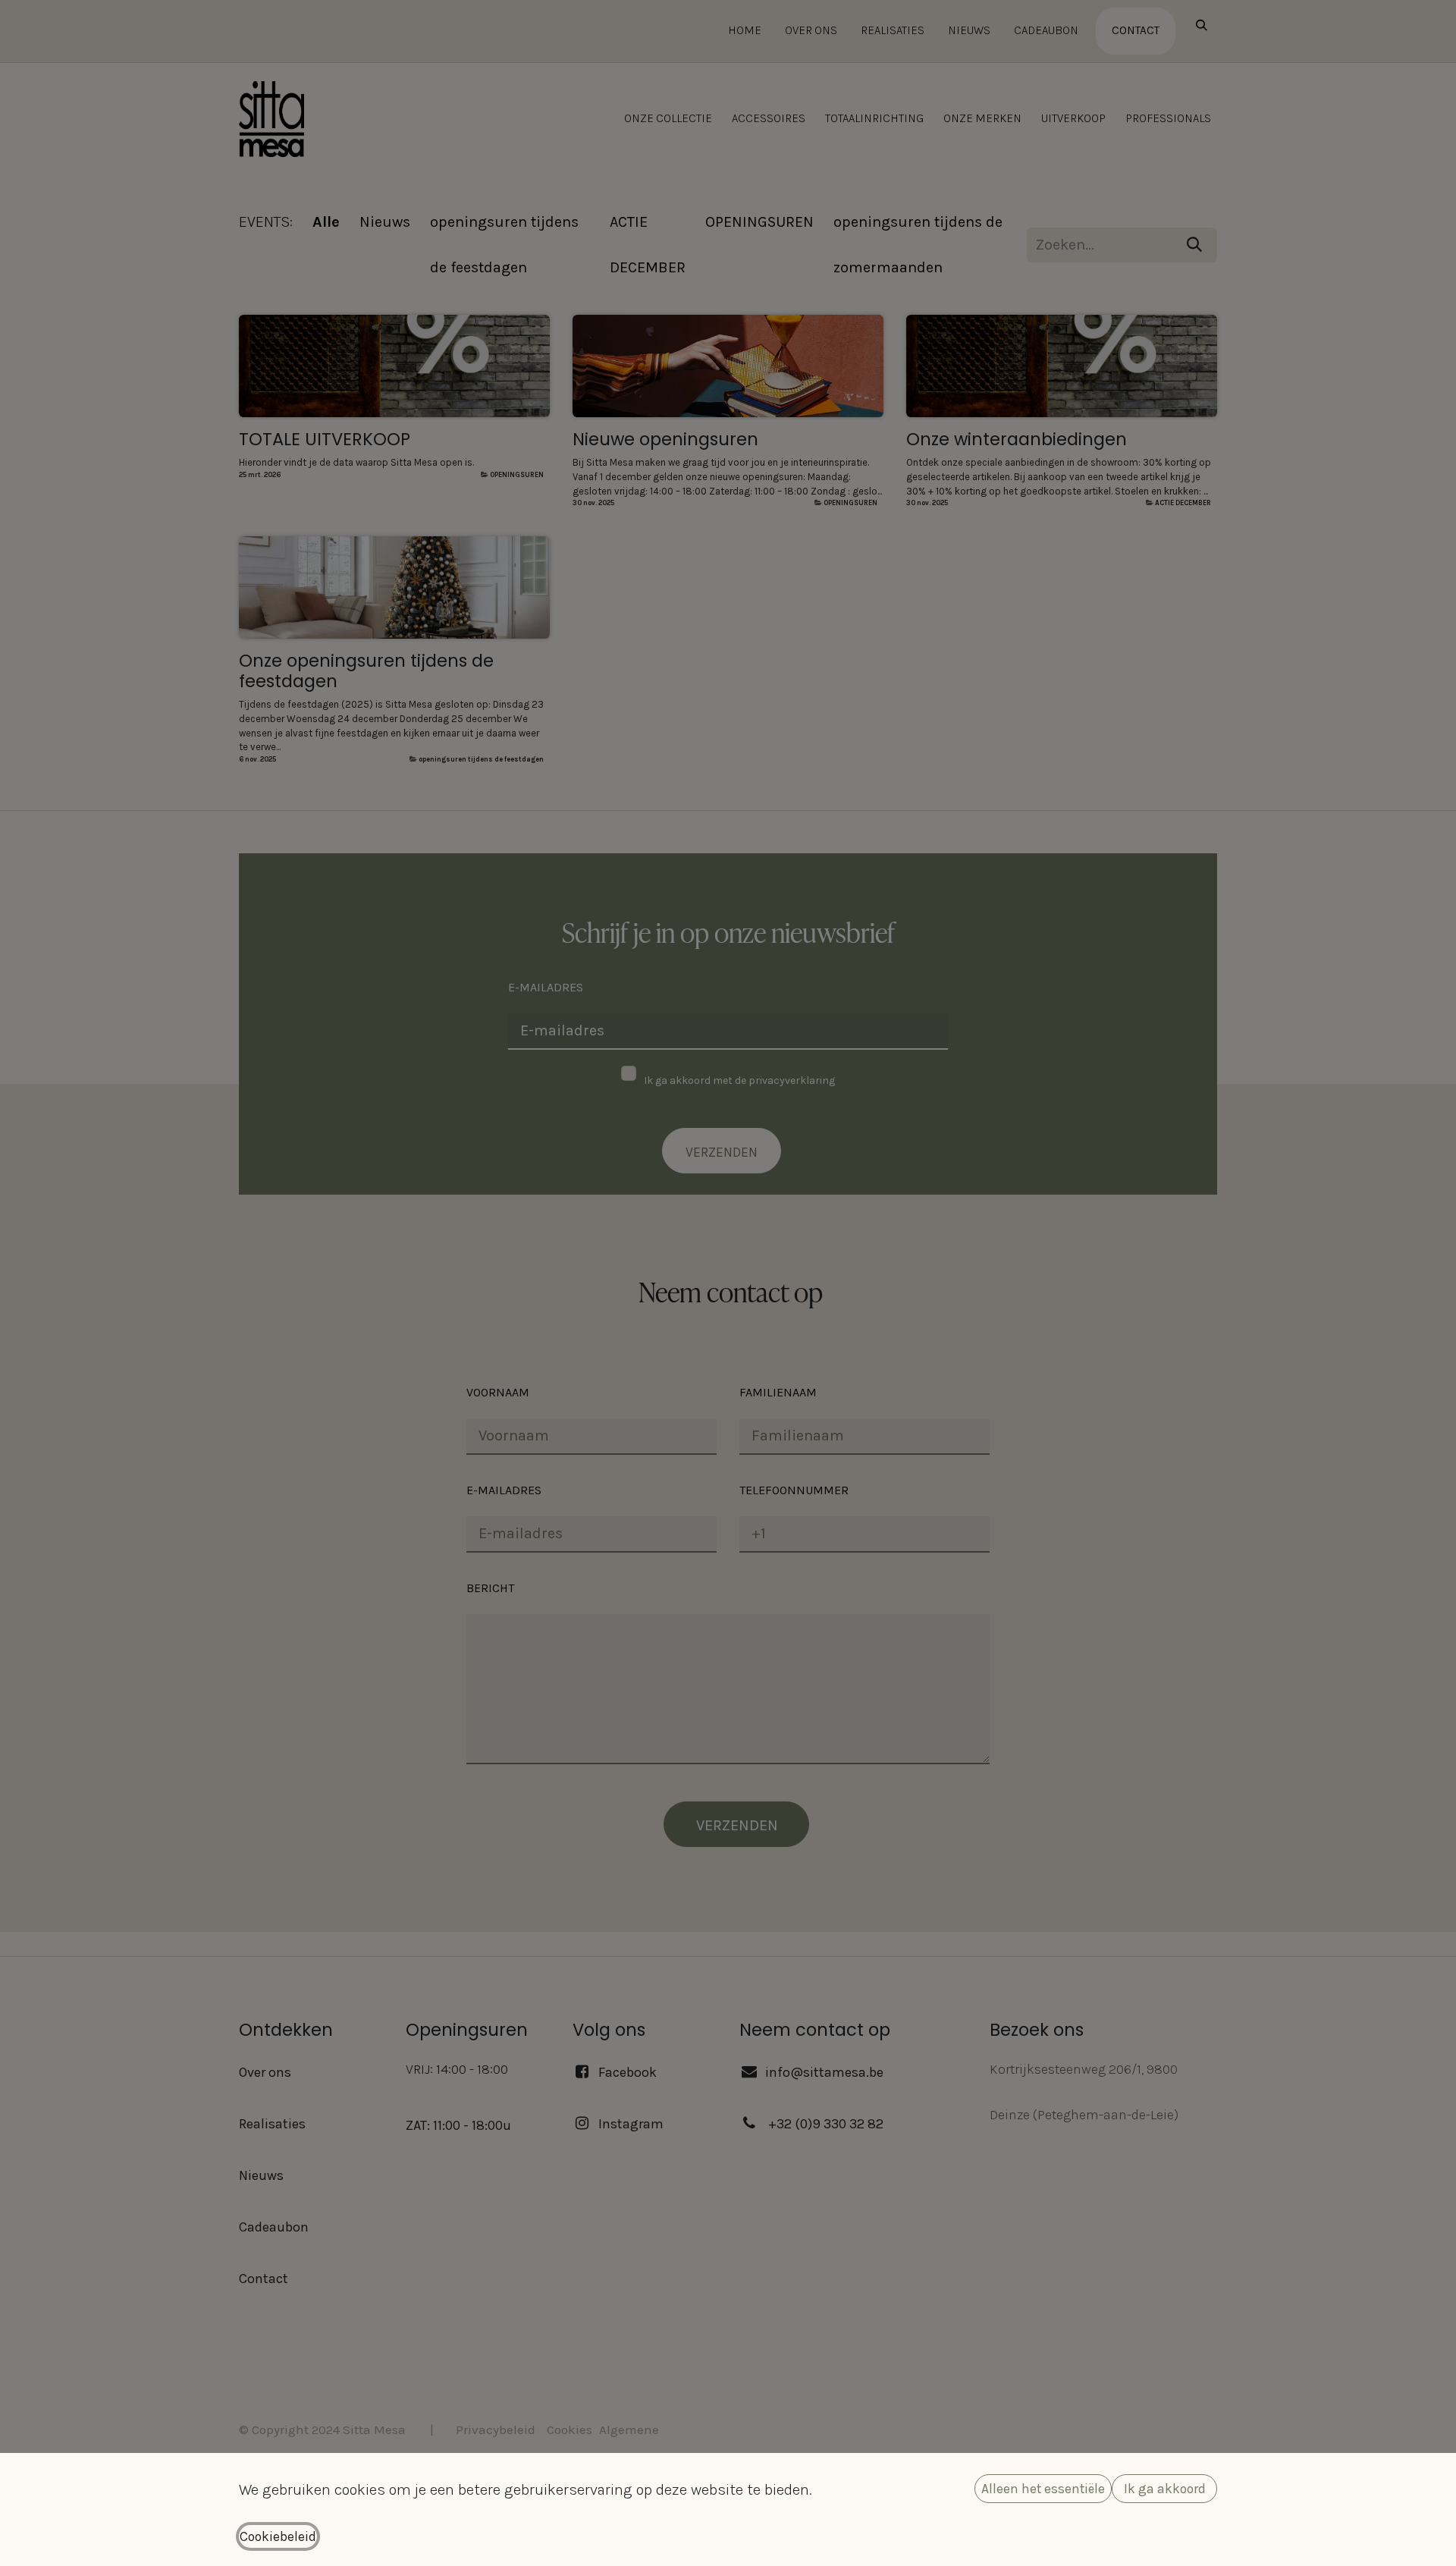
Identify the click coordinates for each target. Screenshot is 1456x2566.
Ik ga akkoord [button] (1165, 2489)
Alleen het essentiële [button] (1043, 2489)
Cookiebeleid (278, 2536)
